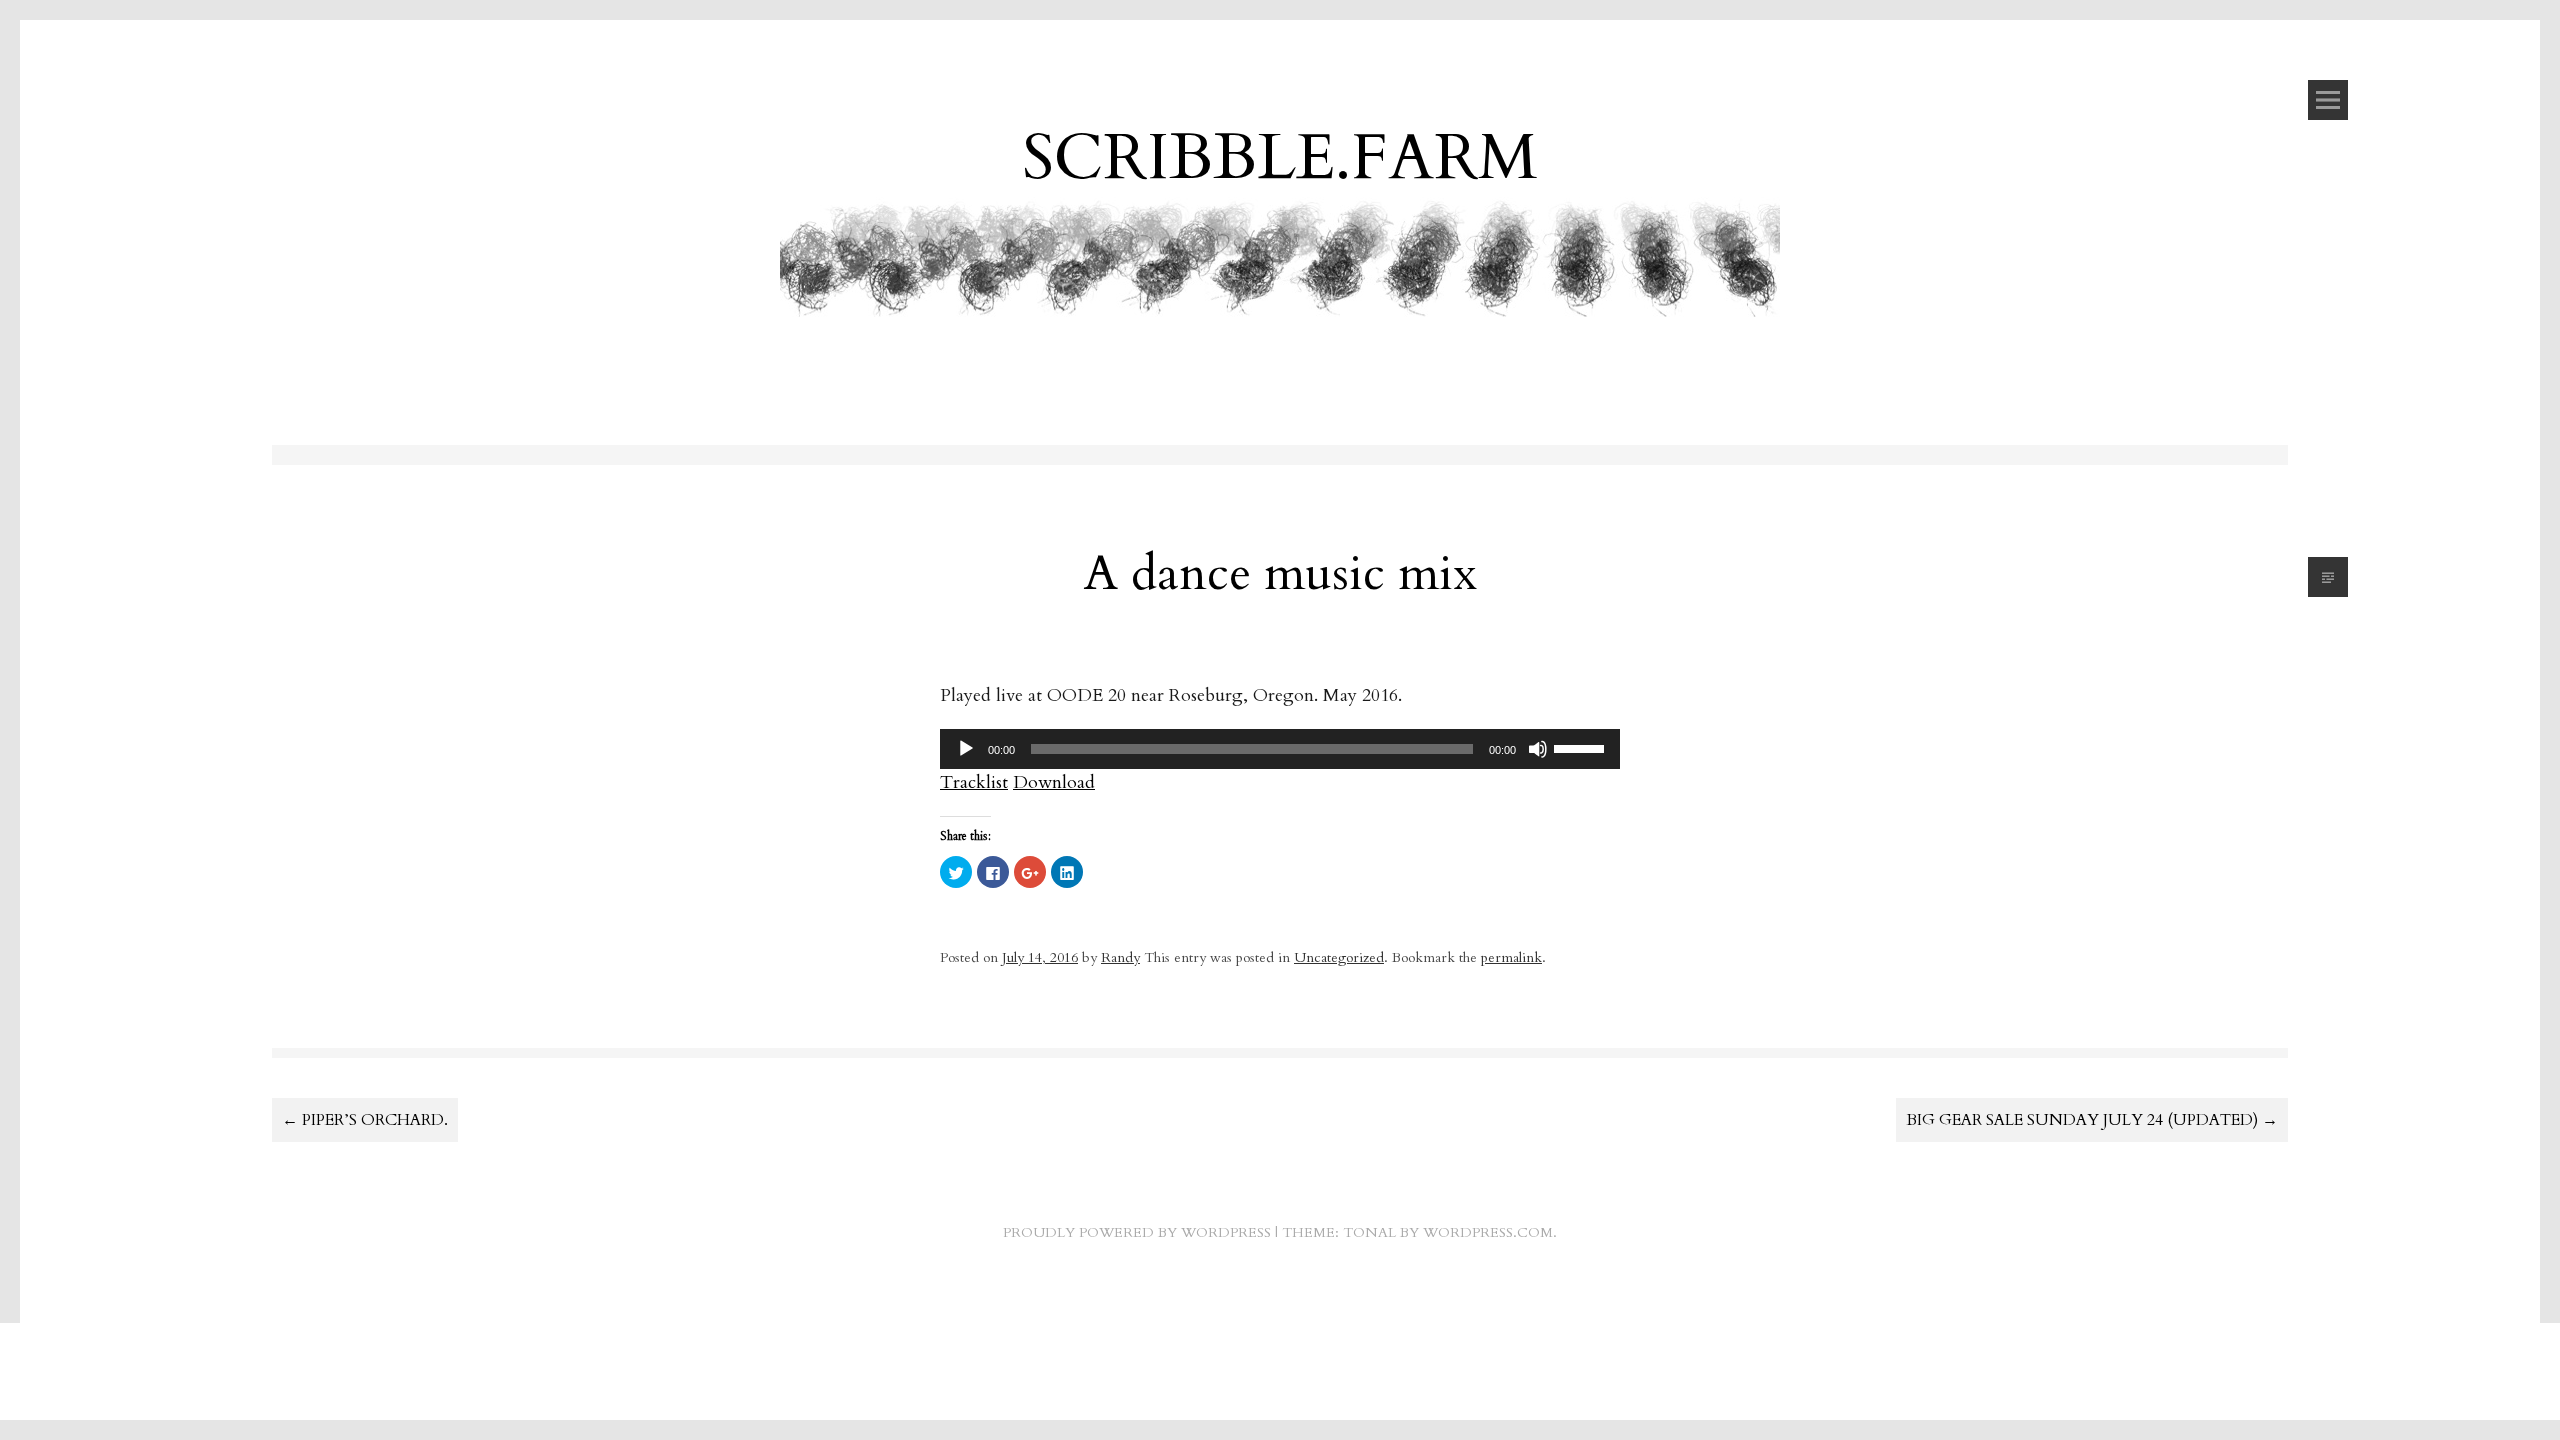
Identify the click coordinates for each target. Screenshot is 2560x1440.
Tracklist (974, 782)
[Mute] (1538, 749)
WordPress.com (1488, 1232)
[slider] (1582, 747)
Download (1054, 782)
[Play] (966, 749)
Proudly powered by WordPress (1137, 1232)
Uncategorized (1339, 957)
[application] (1280, 749)
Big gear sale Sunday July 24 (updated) (2092, 1120)
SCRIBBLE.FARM (1280, 158)
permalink (1511, 957)
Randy (1120, 957)
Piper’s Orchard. (365, 1120)
